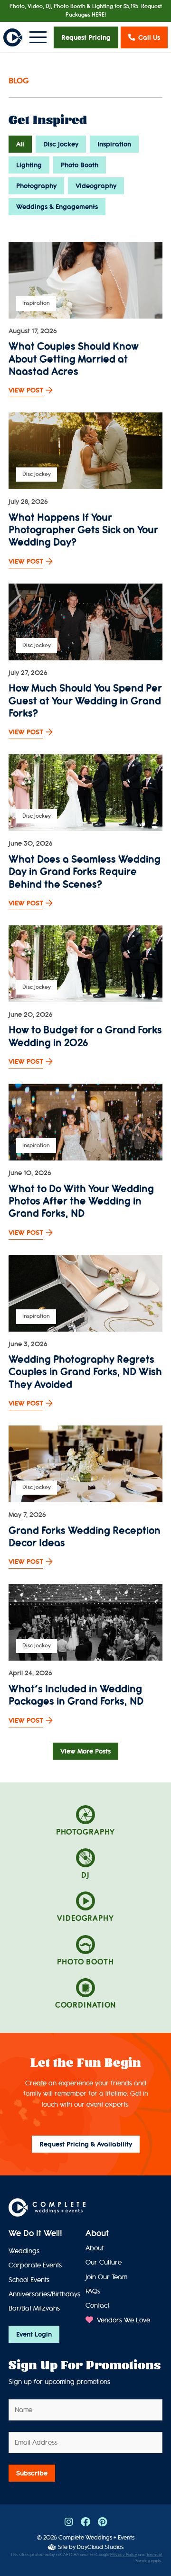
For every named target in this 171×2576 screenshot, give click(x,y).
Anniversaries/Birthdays (44, 2294)
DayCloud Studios (100, 2547)
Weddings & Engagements (57, 207)
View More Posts (85, 1751)
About (97, 2233)
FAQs (93, 2291)
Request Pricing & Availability (86, 2144)
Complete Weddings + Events (96, 2537)
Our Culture (104, 2262)
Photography (36, 186)
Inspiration (114, 144)
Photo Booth (80, 165)
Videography (96, 186)
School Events (29, 2280)
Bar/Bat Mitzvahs (34, 2308)
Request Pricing (86, 37)
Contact (97, 2306)
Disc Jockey (61, 144)
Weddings (24, 2251)
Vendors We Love (123, 2320)
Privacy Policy (124, 2555)
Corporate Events (35, 2265)
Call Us (149, 37)
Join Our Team (106, 2277)
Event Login (34, 2334)
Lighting (29, 165)
